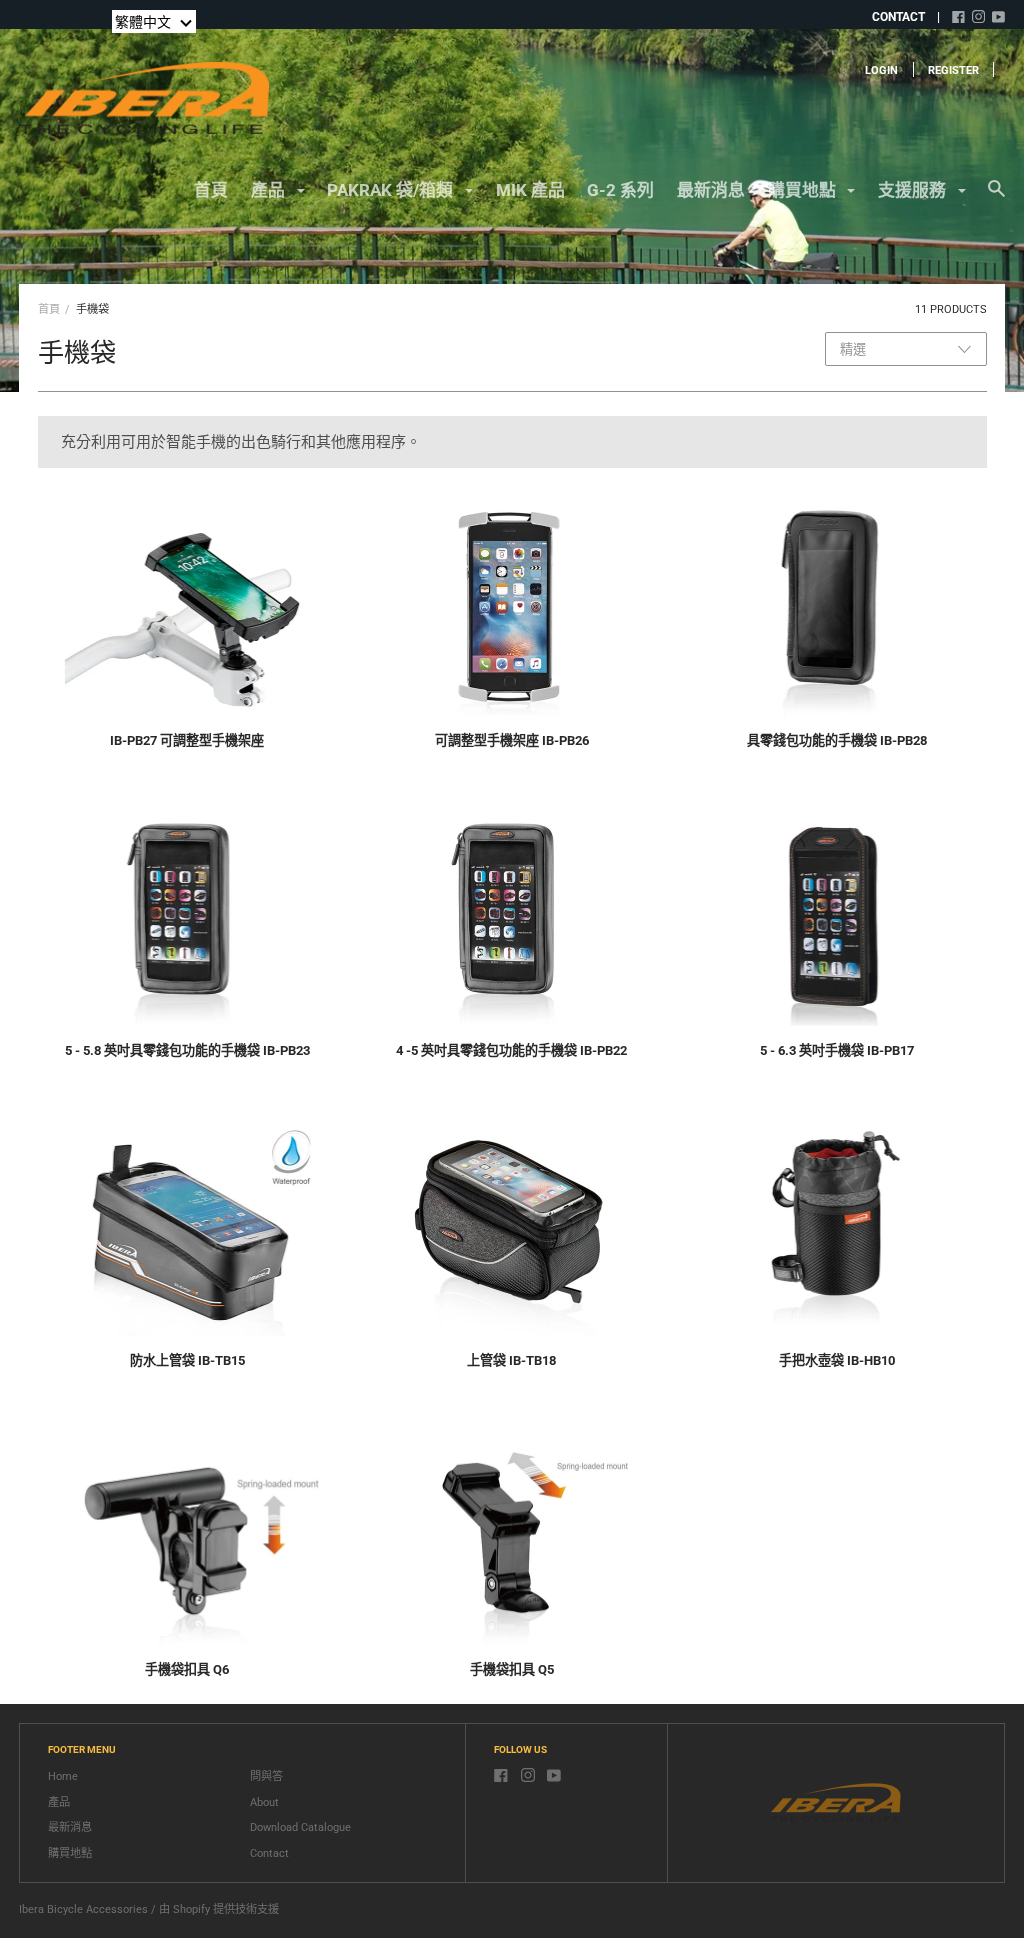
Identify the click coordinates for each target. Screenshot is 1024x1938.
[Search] (996, 198)
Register (953, 70)
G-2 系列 (620, 190)
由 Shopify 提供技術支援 (219, 1909)
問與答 (266, 1776)
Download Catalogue (300, 1827)
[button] (154, 21)
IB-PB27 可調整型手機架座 (187, 740)
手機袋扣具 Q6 (187, 1669)
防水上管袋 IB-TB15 (187, 1360)
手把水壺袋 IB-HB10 (837, 1360)
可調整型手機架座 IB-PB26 (512, 740)
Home (63, 1776)
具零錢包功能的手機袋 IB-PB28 (837, 740)
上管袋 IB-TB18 (511, 1360)
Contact (269, 1853)
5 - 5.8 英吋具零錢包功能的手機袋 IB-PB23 (187, 1050)
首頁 (211, 190)
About (264, 1802)
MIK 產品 (530, 190)
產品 (59, 1802)
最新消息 (711, 190)
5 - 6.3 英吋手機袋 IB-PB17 (837, 1050)
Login (881, 70)
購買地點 (70, 1853)
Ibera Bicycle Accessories (83, 1909)
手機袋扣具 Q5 (512, 1669)
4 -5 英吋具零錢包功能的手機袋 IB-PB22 (511, 1050)
